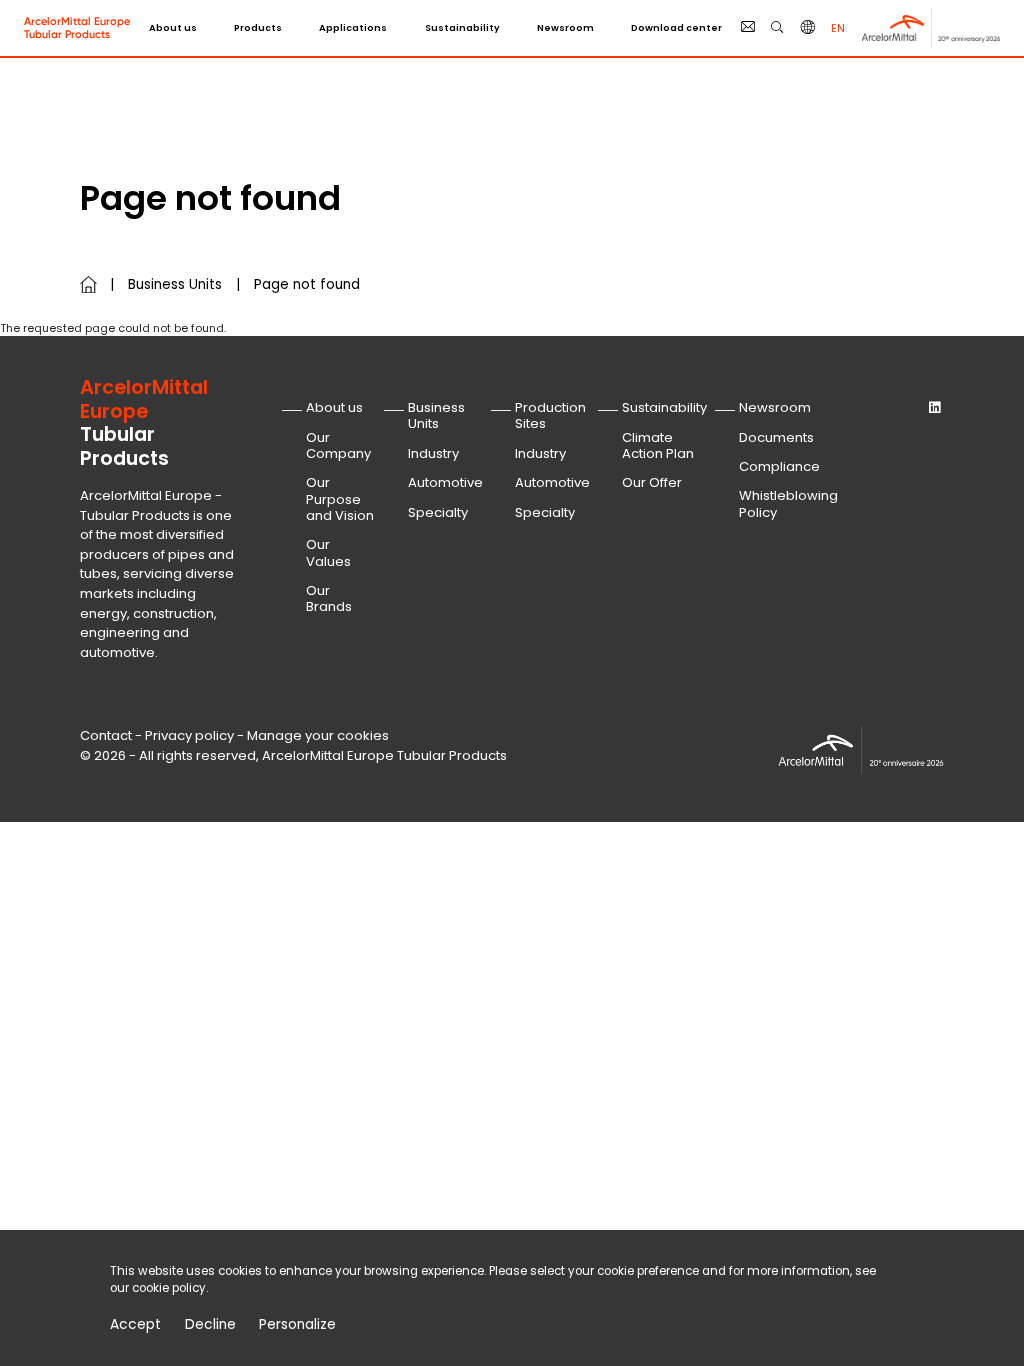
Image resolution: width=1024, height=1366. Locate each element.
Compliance (779, 466)
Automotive (445, 482)
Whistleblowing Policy (788, 503)
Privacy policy (189, 735)
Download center (676, 27)
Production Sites (550, 415)
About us (173, 27)
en (838, 28)
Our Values (328, 552)
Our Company (338, 445)
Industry (433, 453)
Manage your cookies (318, 735)
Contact (106, 735)
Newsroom (565, 27)
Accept (135, 1325)
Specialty (438, 512)
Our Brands (329, 598)
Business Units (175, 284)
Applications (353, 27)
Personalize (297, 1325)
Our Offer (652, 482)
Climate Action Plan (658, 445)
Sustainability (462, 27)
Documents (776, 437)
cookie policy (169, 1288)
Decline (210, 1325)
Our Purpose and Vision (340, 499)
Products (258, 27)
